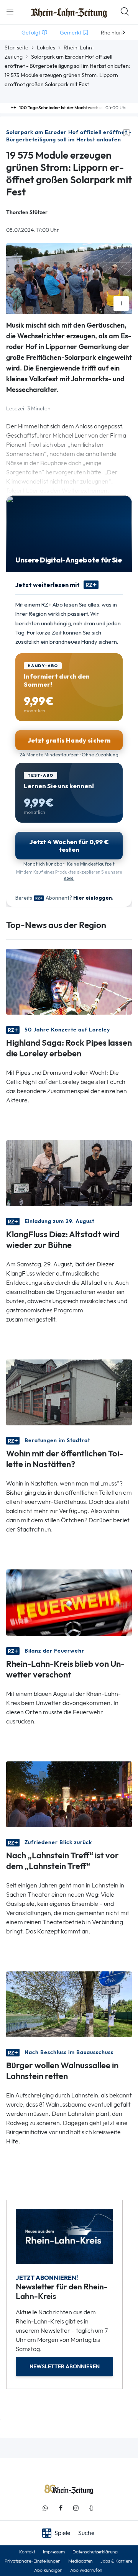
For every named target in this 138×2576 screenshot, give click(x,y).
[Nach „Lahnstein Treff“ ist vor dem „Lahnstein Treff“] (69, 1793)
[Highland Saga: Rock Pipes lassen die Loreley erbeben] (69, 981)
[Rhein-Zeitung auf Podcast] (91, 2508)
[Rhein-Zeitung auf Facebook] (61, 2508)
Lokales (46, 48)
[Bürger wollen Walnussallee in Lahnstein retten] (69, 2004)
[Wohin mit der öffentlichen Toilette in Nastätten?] (69, 1392)
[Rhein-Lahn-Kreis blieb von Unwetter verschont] (69, 1602)
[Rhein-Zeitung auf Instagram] (76, 2508)
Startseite (16, 48)
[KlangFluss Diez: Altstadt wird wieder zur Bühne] (69, 1173)
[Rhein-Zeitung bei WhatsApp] (45, 2508)
